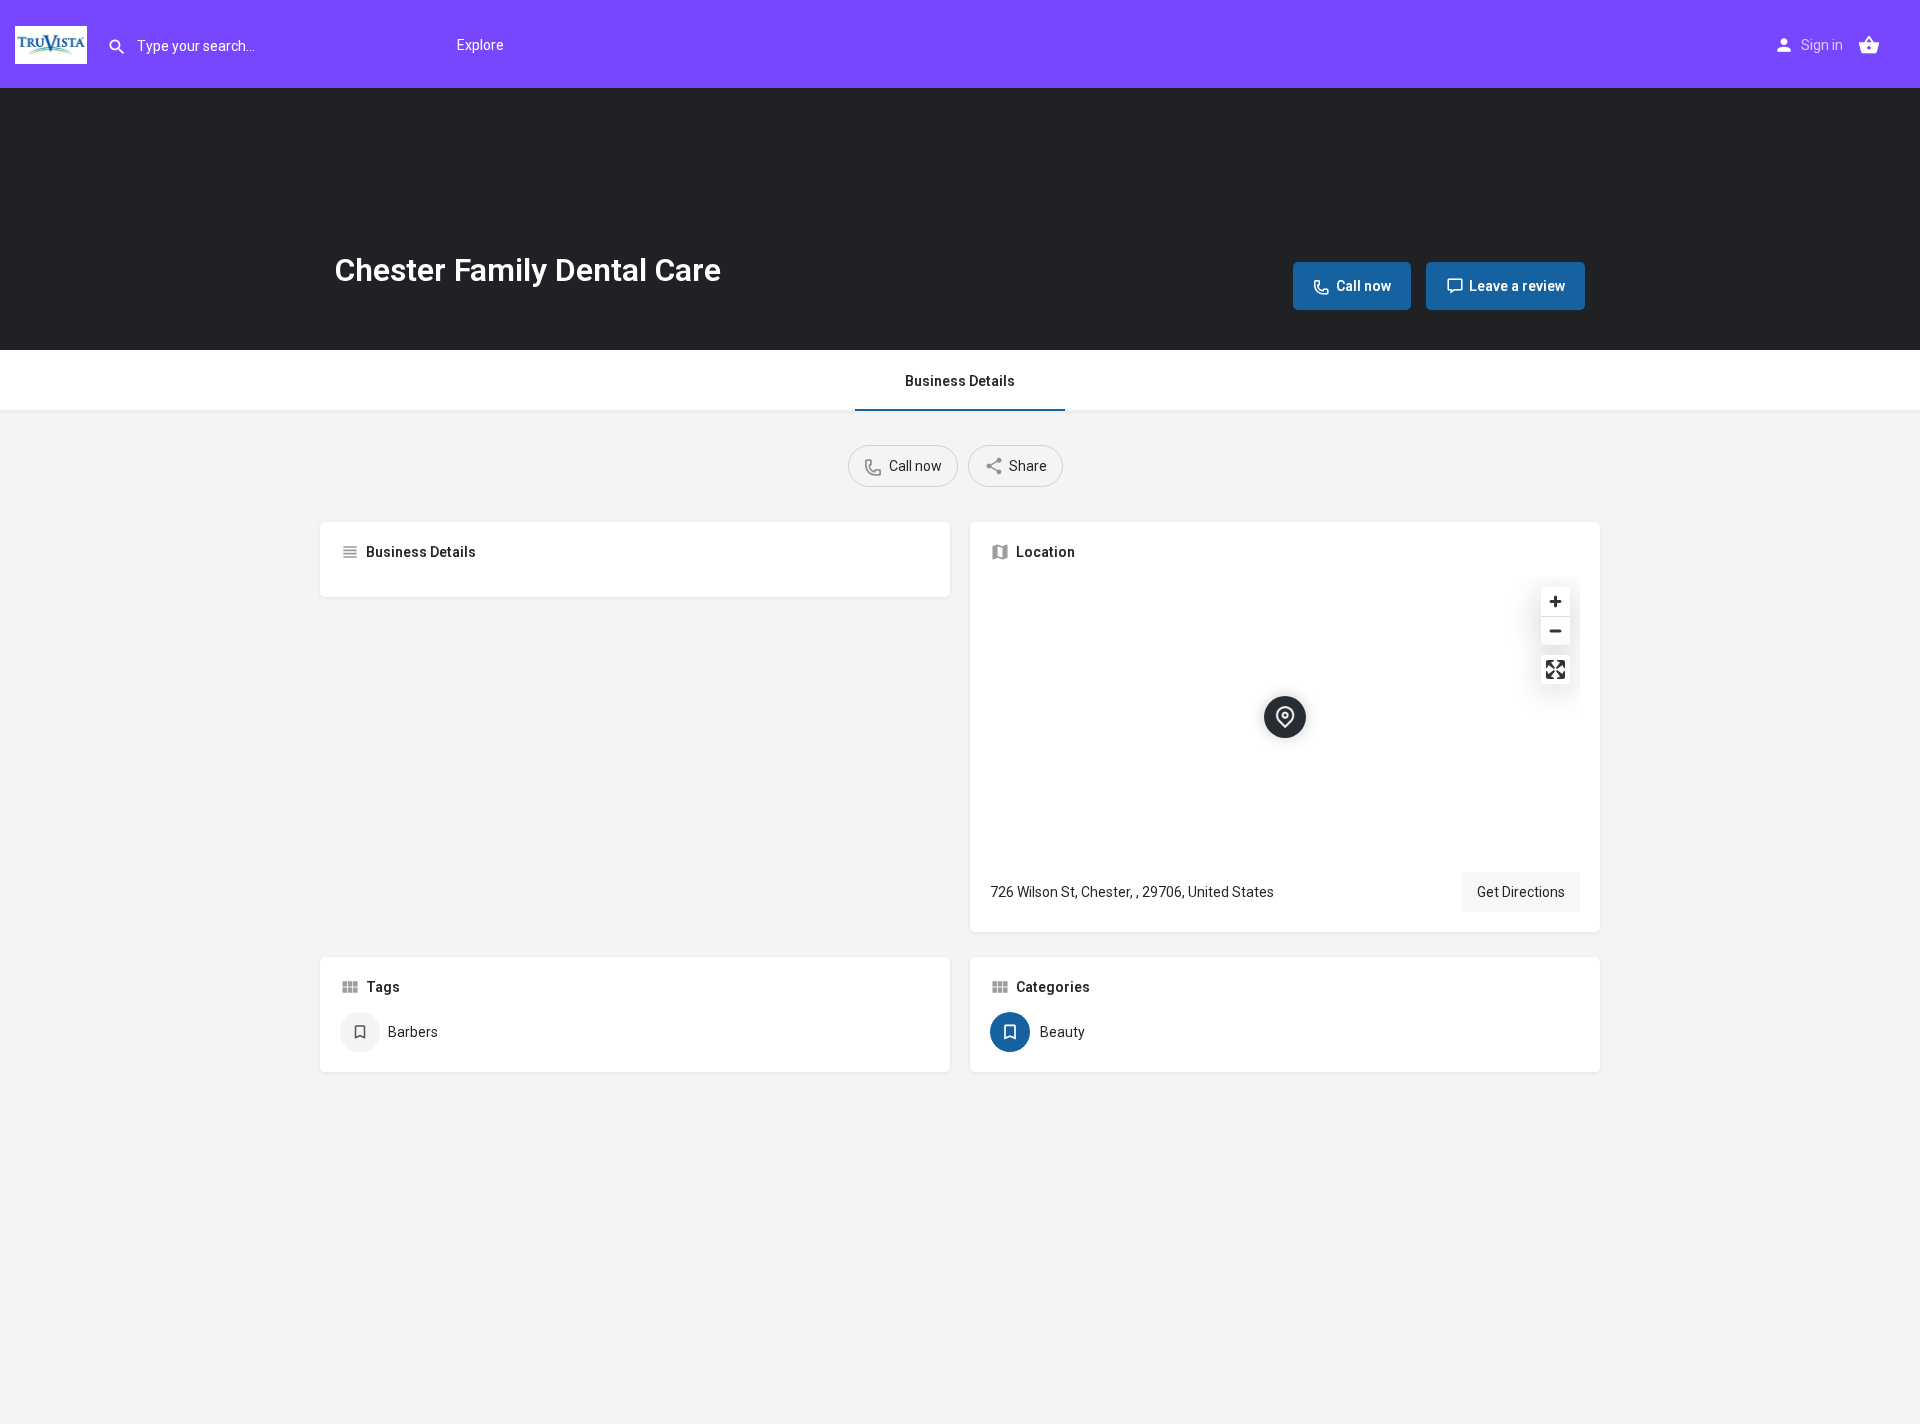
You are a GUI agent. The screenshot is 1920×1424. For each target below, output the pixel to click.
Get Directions (1521, 892)
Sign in (1822, 45)
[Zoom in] (1555, 601)
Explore (480, 45)
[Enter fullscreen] (1555, 669)
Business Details (960, 381)
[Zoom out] (1555, 630)
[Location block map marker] (1285, 717)
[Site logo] (53, 43)
